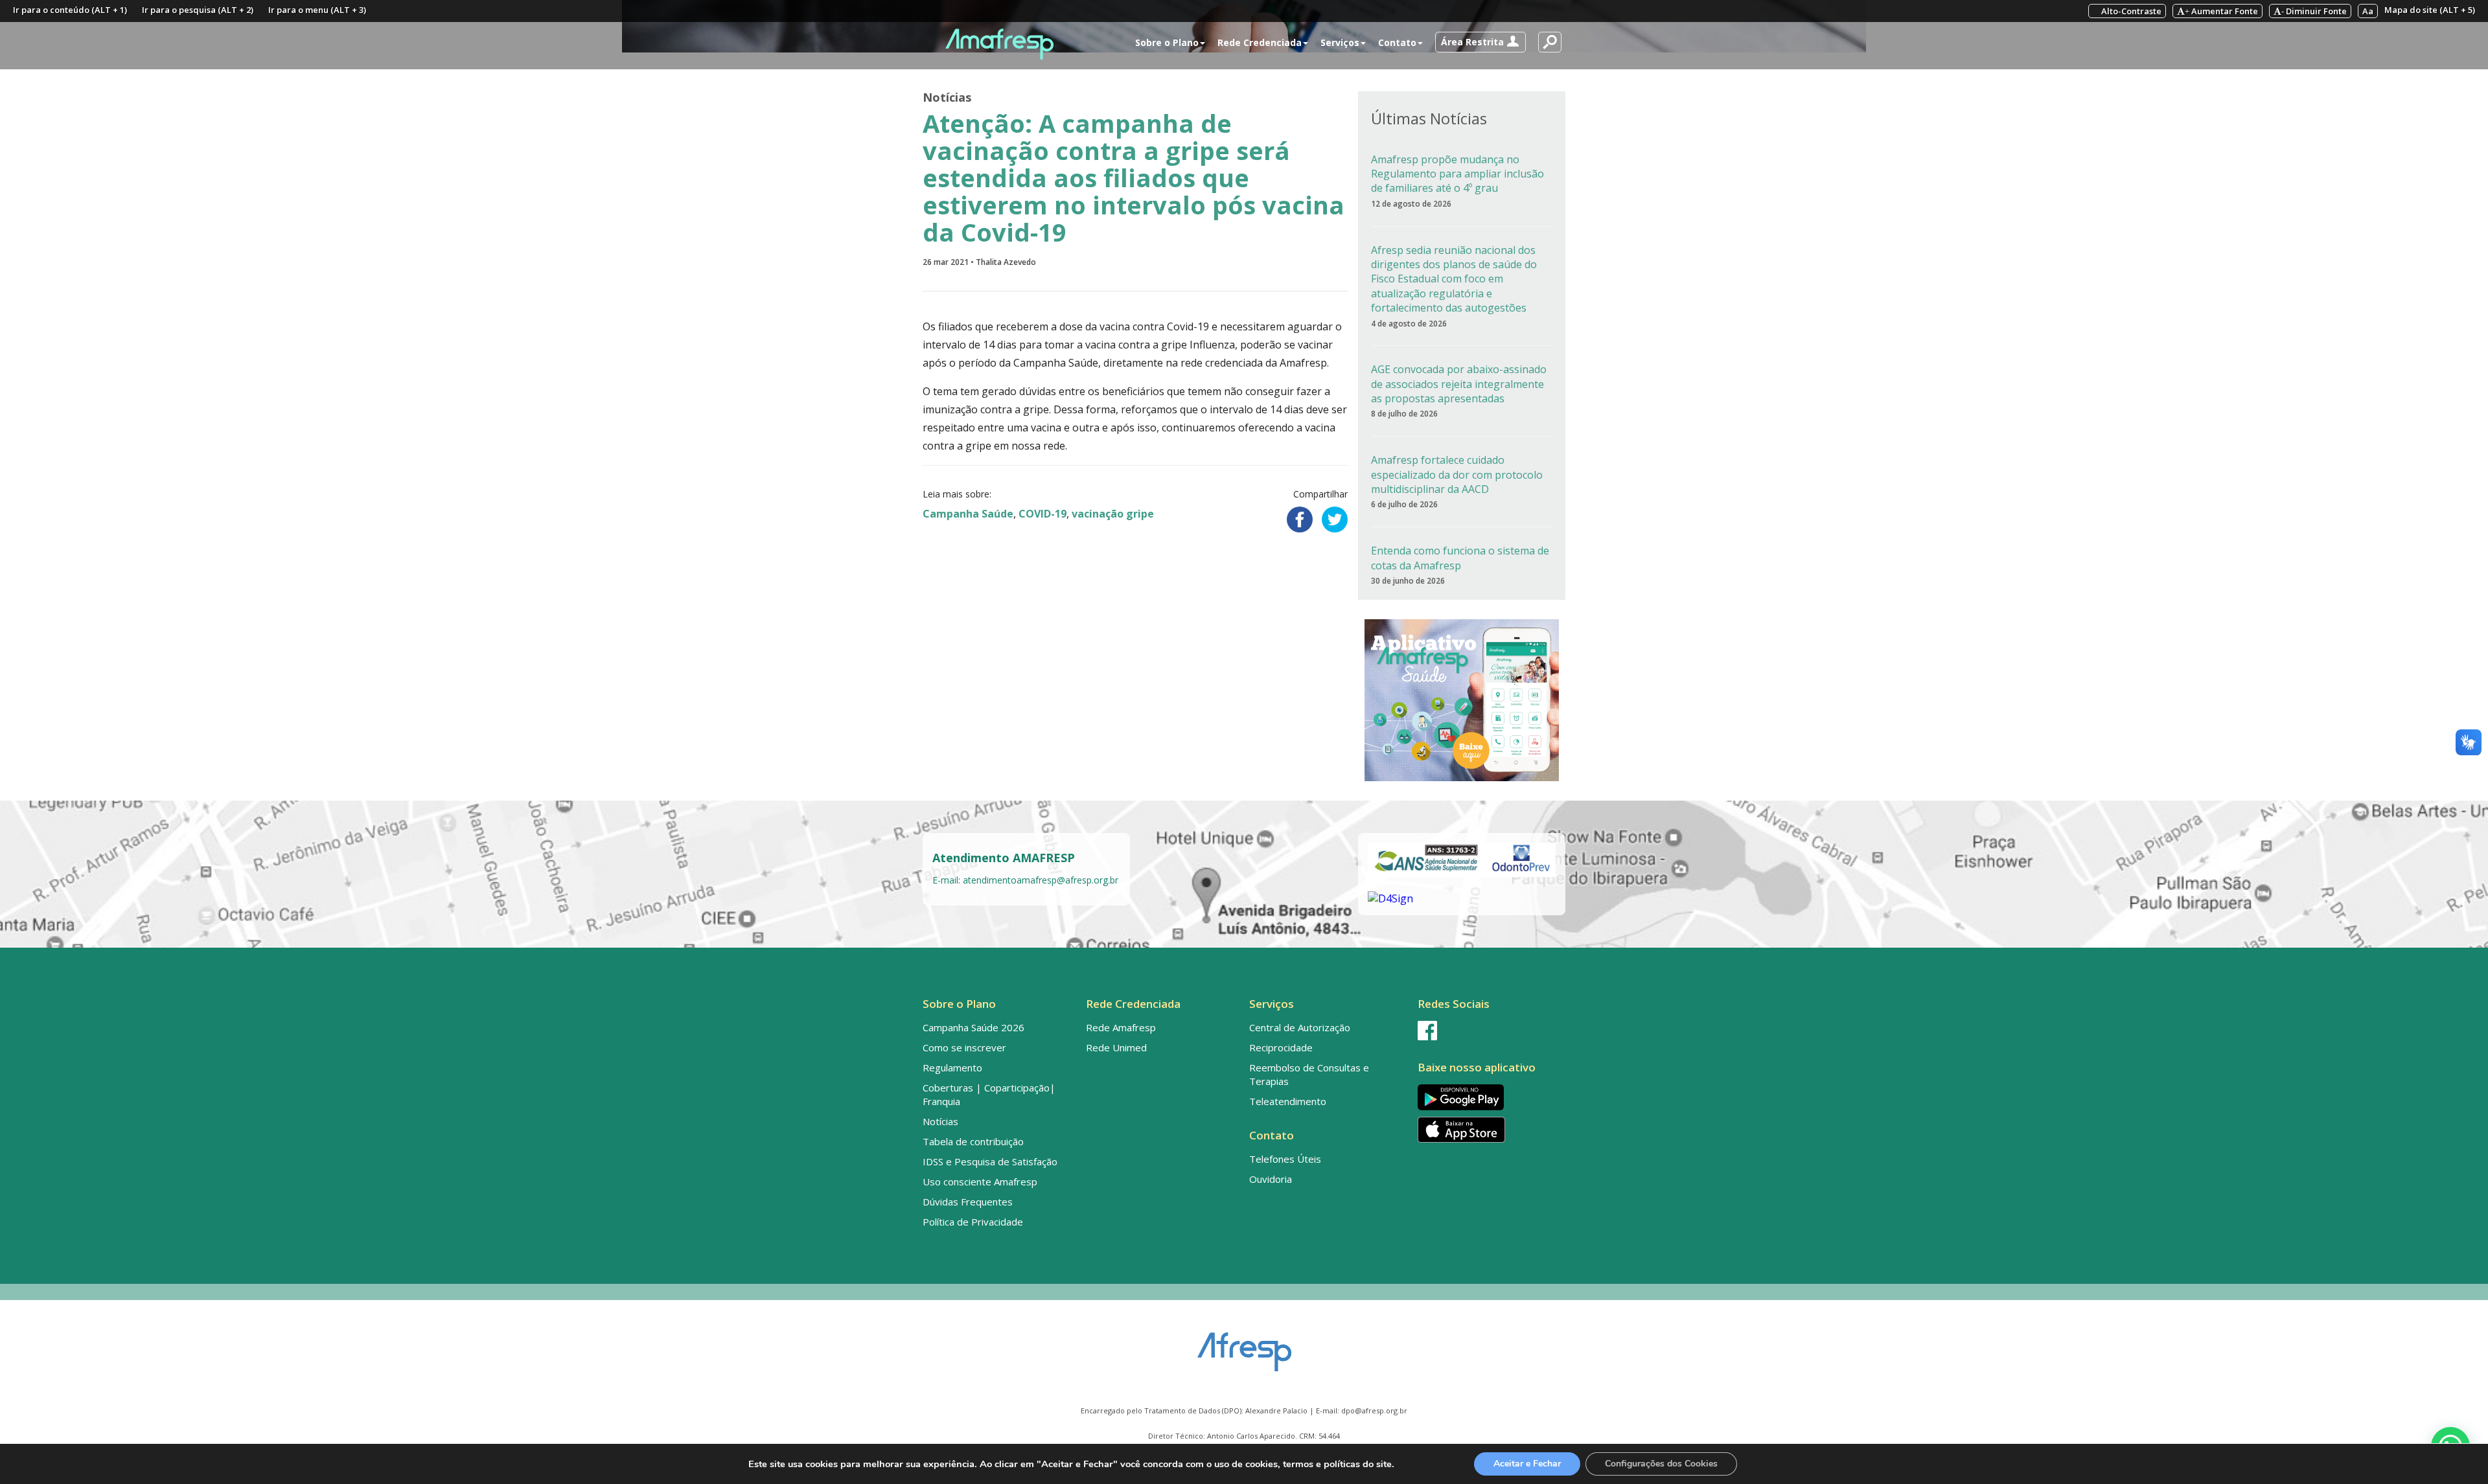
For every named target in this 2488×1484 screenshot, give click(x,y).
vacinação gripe (1113, 514)
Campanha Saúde (968, 514)
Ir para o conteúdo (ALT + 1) (70, 10)
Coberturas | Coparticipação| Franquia (989, 1094)
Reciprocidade (1281, 1047)
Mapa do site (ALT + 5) (2430, 10)
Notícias (947, 97)
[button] (1480, 42)
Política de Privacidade (973, 1222)
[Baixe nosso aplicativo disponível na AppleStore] (1489, 1130)
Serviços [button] (1340, 42)
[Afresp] (1244, 1345)
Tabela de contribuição (973, 1141)
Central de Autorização (1300, 1027)
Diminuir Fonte (2314, 11)
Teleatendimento (1288, 1101)
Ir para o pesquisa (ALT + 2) (198, 10)
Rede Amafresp (1121, 1027)
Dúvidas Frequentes (968, 1202)
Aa (2368, 11)
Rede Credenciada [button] (1260, 42)
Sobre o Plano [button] (1167, 42)
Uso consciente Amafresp (980, 1181)
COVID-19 (1042, 514)
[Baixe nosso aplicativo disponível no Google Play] (1489, 1097)
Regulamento (952, 1067)
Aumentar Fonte (2221, 11)
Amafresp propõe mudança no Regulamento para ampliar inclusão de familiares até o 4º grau (1457, 174)
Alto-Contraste (2130, 11)
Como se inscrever (964, 1047)
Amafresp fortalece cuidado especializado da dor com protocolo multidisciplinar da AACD (1457, 474)
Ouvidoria (1271, 1179)
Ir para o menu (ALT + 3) (317, 10)
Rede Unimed (1116, 1047)
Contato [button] (1397, 42)
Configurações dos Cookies (1661, 1464)
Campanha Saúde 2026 (973, 1027)
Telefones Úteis (1285, 1159)
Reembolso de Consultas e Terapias (1309, 1074)
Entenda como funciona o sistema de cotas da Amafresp (1460, 558)
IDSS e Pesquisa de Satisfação (990, 1161)
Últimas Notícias (1429, 118)
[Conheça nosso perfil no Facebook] (1489, 1031)
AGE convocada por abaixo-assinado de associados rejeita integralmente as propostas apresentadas (1459, 384)
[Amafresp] (999, 44)
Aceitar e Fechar (1527, 1464)
